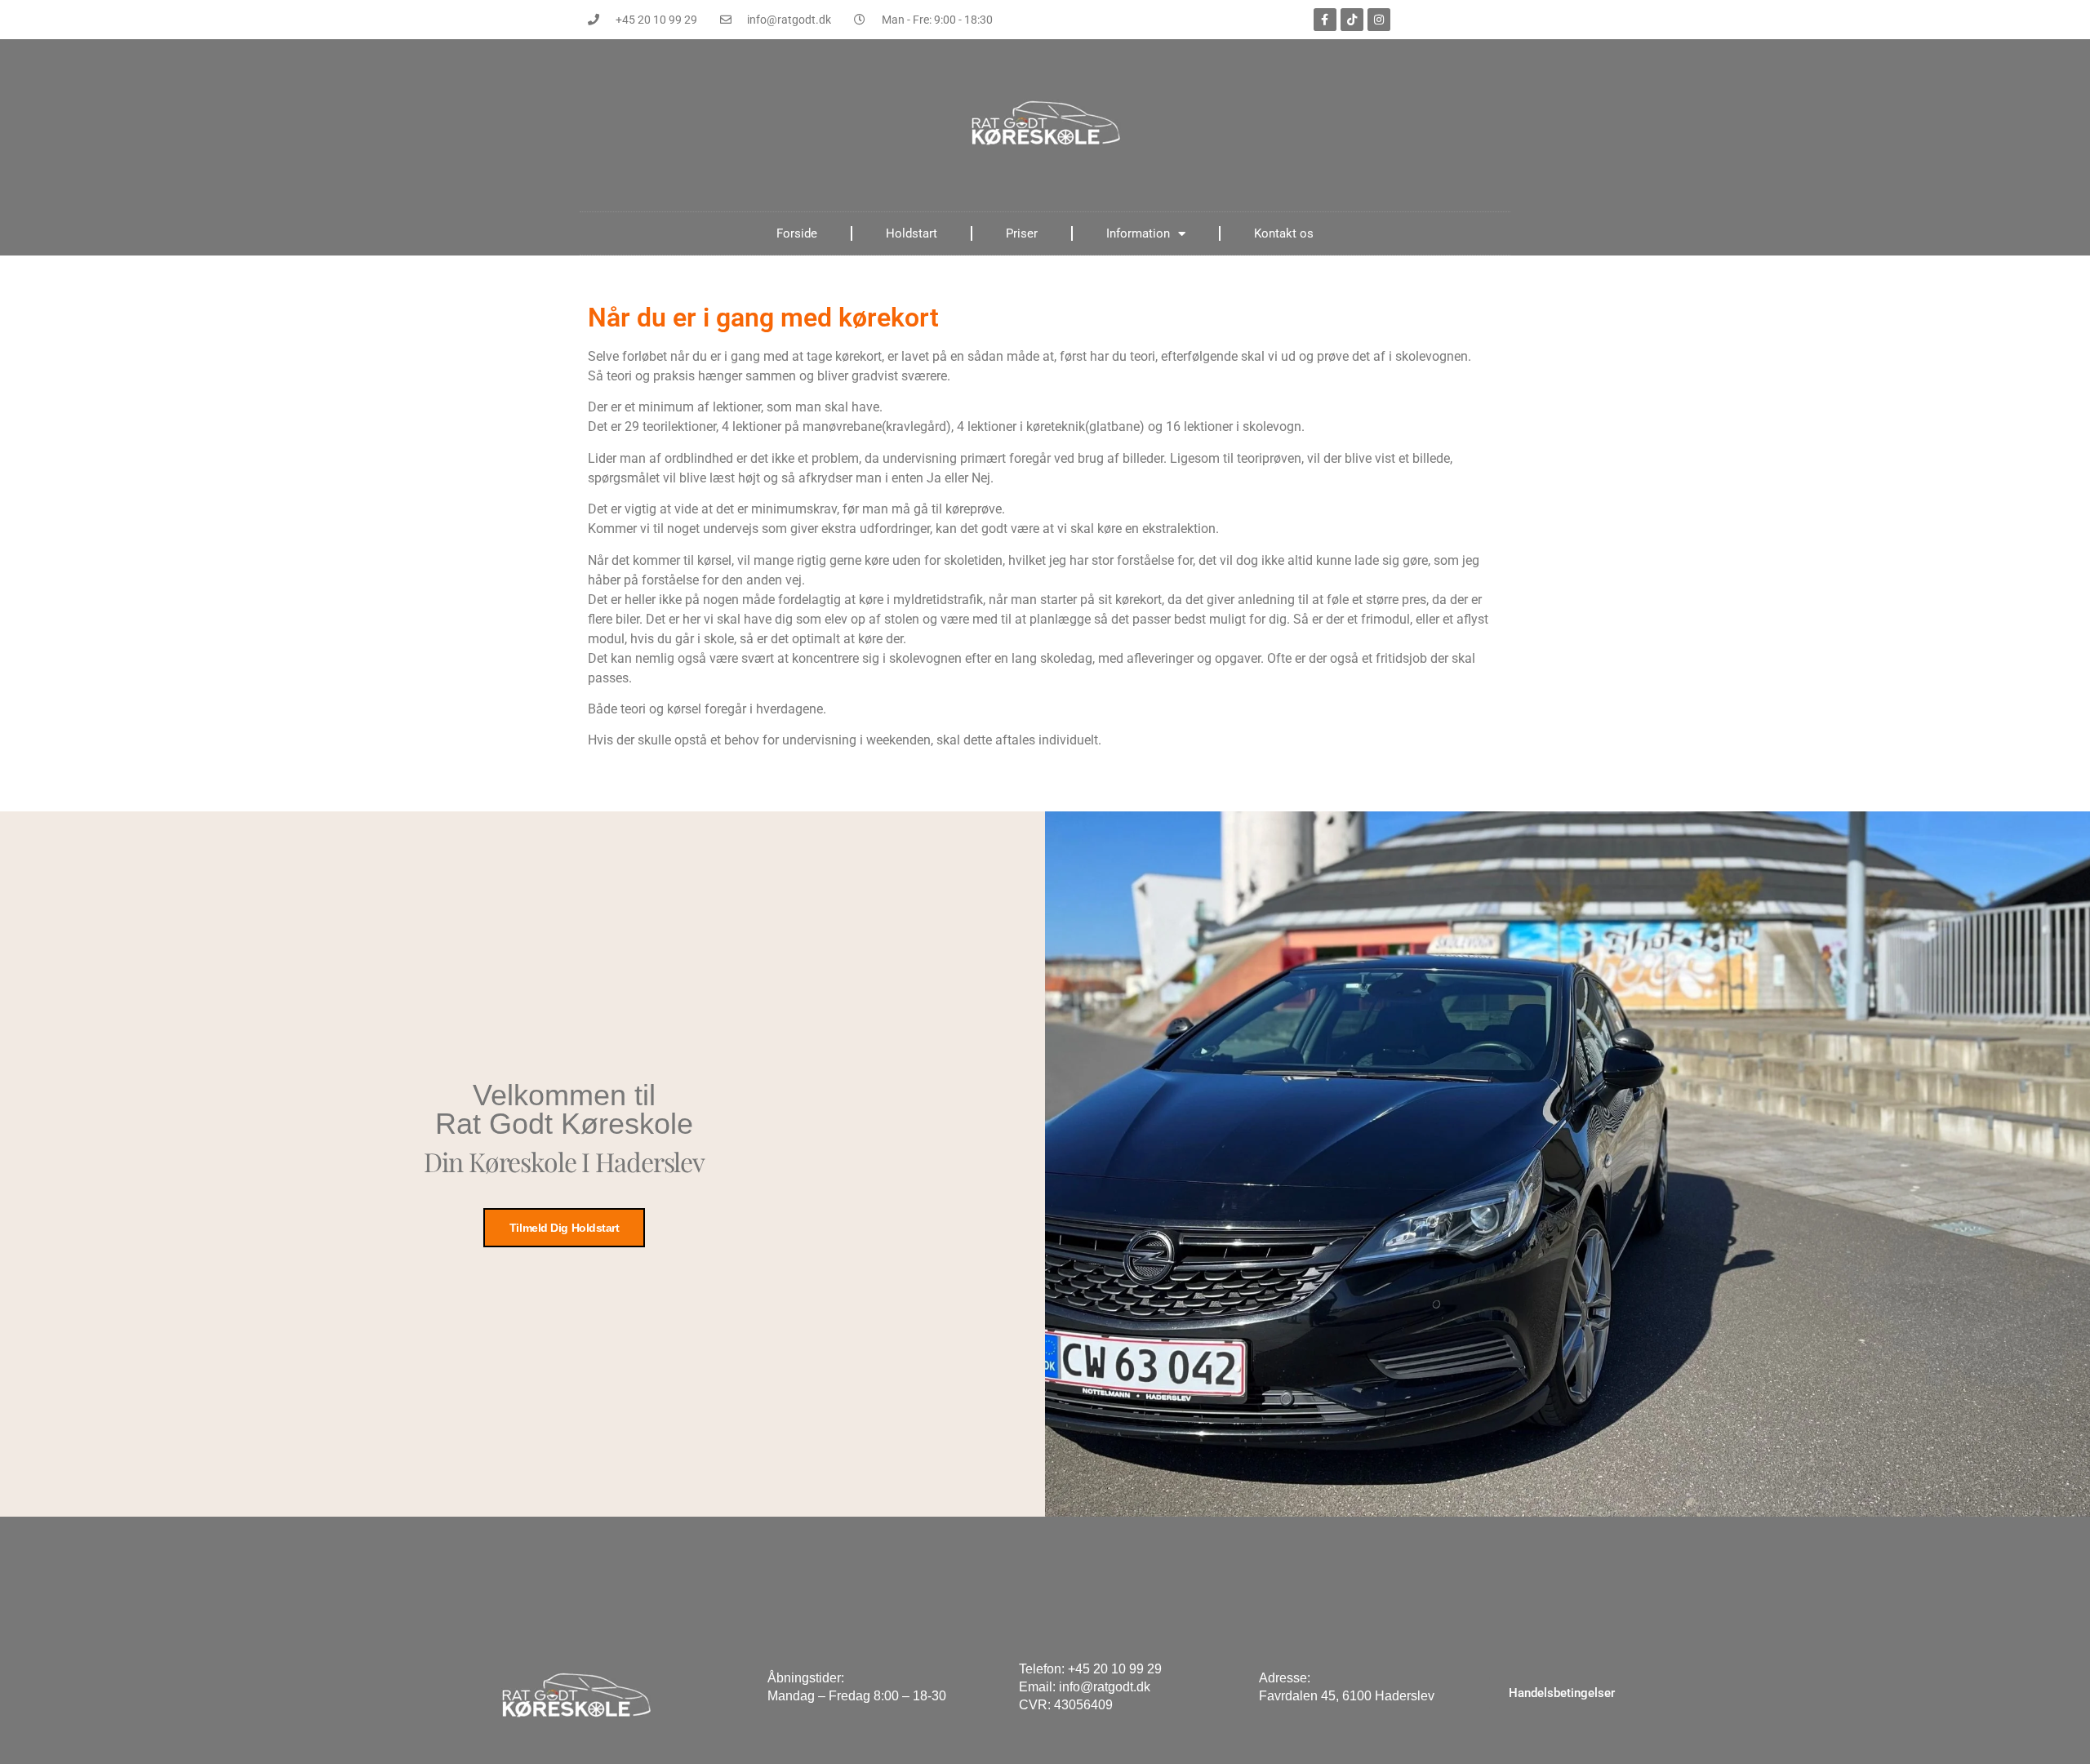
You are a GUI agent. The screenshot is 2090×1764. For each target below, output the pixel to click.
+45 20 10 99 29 (1115, 1669)
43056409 (1083, 1705)
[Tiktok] (1352, 20)
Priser (1022, 233)
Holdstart (912, 233)
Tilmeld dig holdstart (565, 1228)
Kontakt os (1284, 233)
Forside (797, 233)
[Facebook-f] (1325, 20)
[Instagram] (1379, 20)
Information (1138, 233)
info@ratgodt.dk (1105, 1687)
